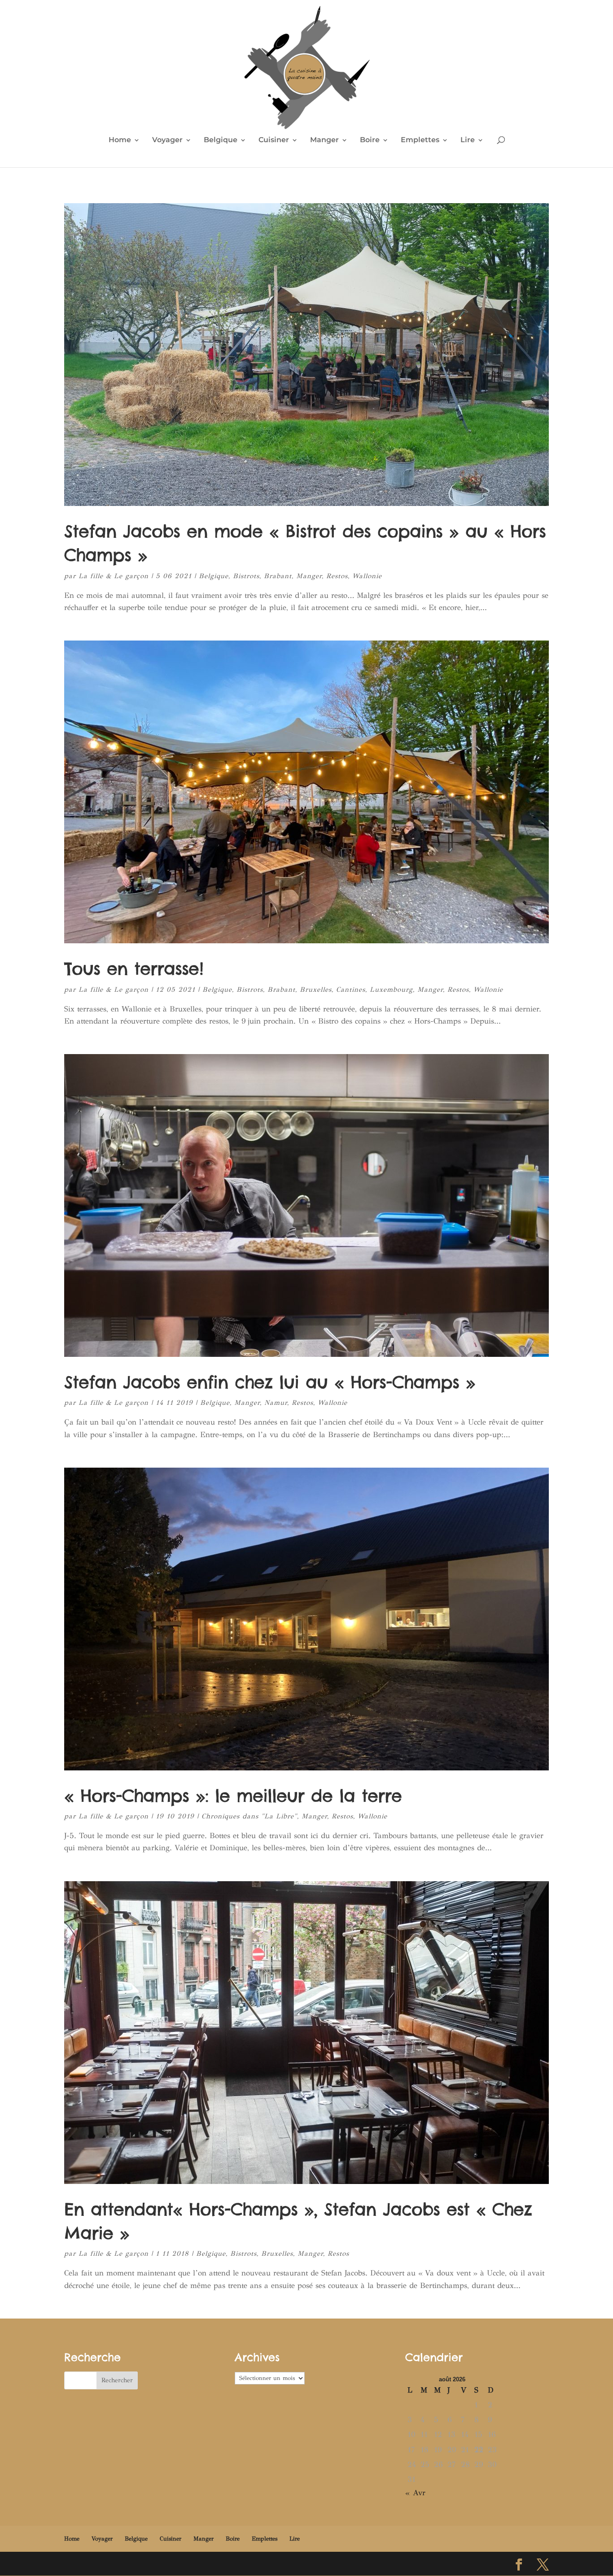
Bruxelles (316, 989)
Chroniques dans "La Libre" (249, 1816)
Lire (468, 140)
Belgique (221, 140)
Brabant (278, 576)
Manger (324, 140)
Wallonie (367, 576)
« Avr (415, 2493)
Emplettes (420, 140)
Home (120, 140)
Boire (370, 140)
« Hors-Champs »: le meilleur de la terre (233, 1796)
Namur (276, 1403)
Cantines (351, 989)
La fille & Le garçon (114, 576)
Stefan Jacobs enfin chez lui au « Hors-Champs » (270, 1382)
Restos (337, 576)
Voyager (167, 140)
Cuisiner (274, 140)
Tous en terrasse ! (134, 968)
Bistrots (246, 576)
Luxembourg (391, 989)
